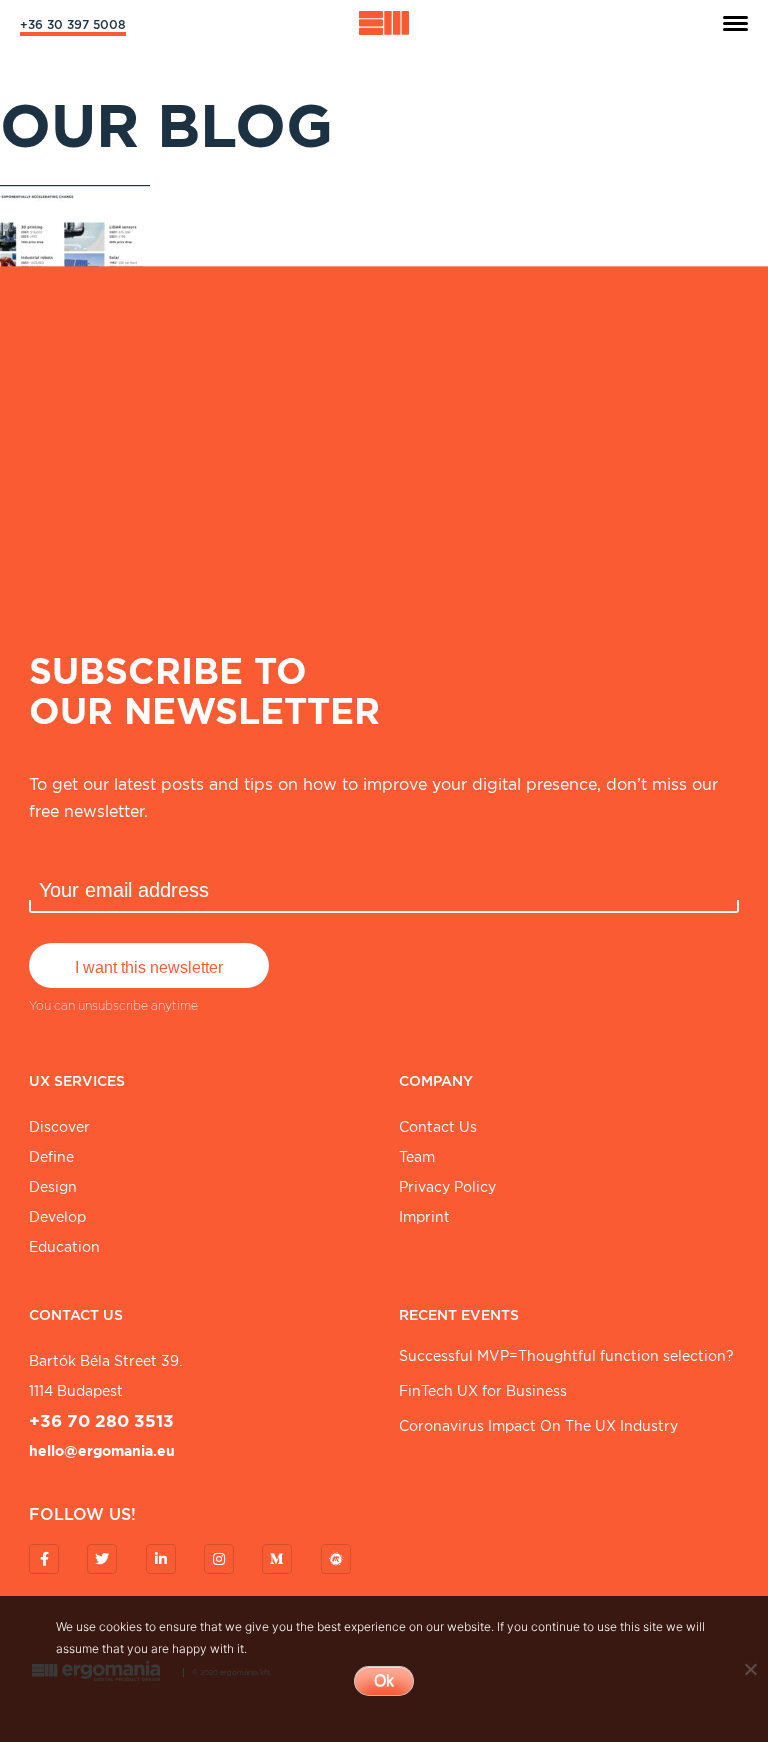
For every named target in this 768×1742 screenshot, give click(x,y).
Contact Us (438, 1127)
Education (64, 1247)
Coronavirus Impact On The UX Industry (538, 1426)
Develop (57, 1217)
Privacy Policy (447, 1187)
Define (51, 1157)
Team (417, 1157)
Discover (59, 1127)
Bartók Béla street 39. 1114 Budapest (105, 1376)
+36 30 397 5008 (73, 24)
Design (53, 1187)
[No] (750, 1669)
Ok (384, 1680)
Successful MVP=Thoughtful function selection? (566, 1356)
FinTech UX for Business (483, 1391)
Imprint (424, 1217)
